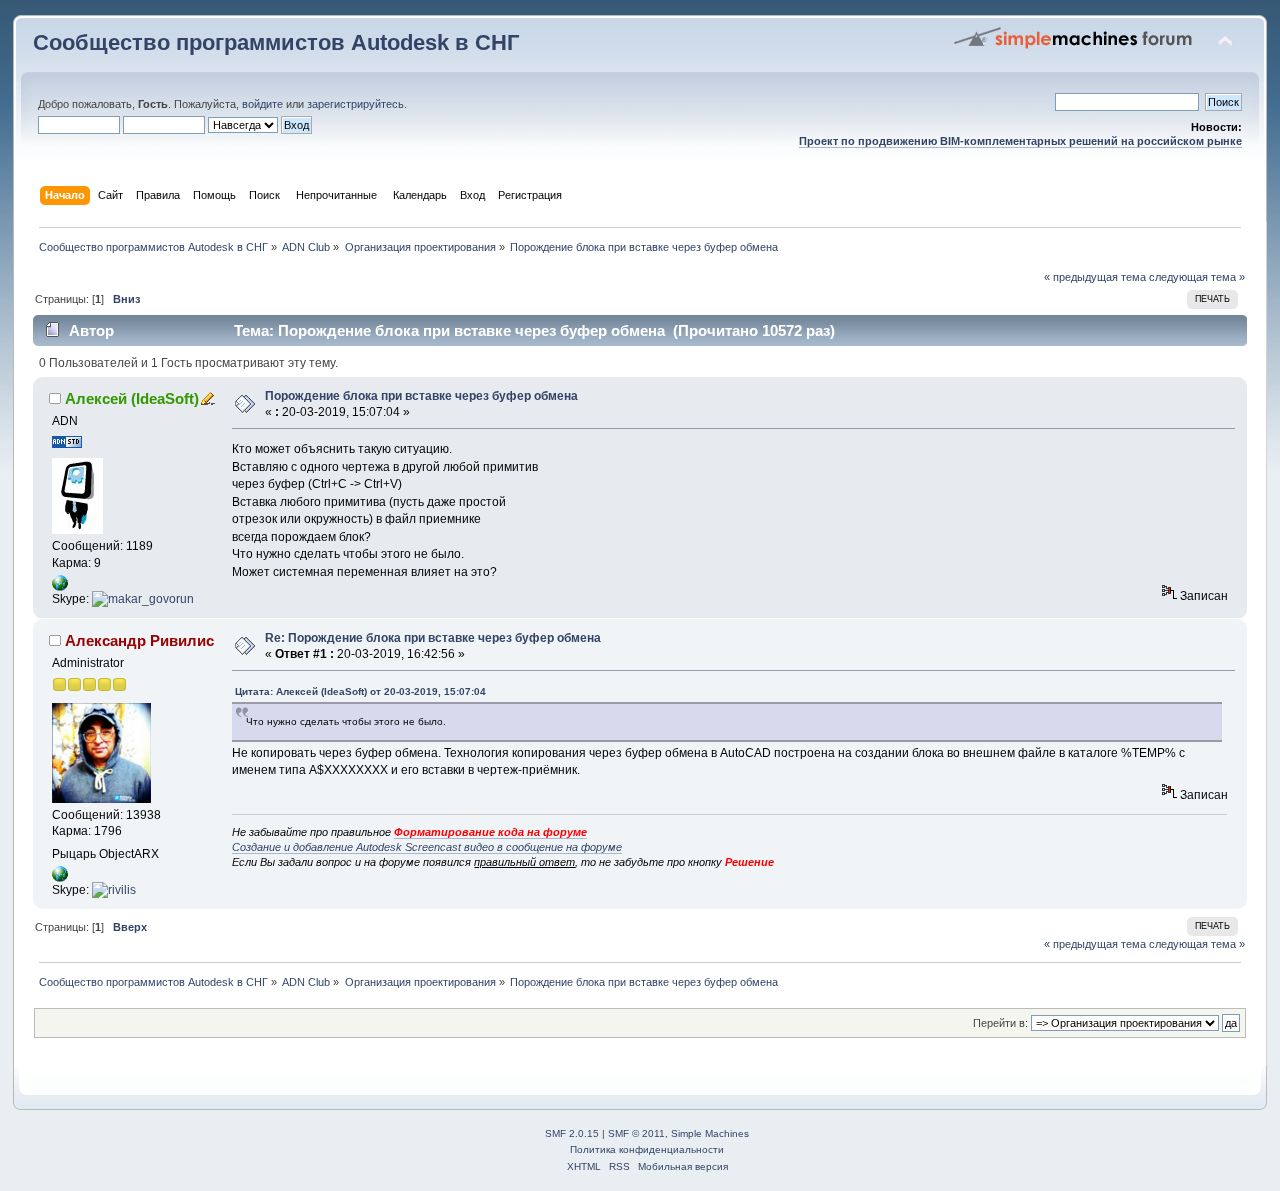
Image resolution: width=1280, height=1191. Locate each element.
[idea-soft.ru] (60, 587)
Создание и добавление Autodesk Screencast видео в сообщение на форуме (427, 847)
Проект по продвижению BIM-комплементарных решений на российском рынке (1020, 141)
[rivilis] (114, 890)
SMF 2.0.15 (572, 1133)
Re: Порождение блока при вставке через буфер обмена (433, 638)
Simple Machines (710, 1133)
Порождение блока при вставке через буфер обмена (421, 396)
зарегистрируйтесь (355, 104)
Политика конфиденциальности (647, 1149)
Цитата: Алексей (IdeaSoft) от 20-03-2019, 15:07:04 (360, 691)
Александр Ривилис (139, 640)
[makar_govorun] (143, 599)
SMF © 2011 (636, 1133)
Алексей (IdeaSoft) (132, 398)
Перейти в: (1000, 1023)
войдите (262, 104)
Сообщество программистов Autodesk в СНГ (276, 42)
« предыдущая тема (1095, 277)
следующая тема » (1197, 277)
